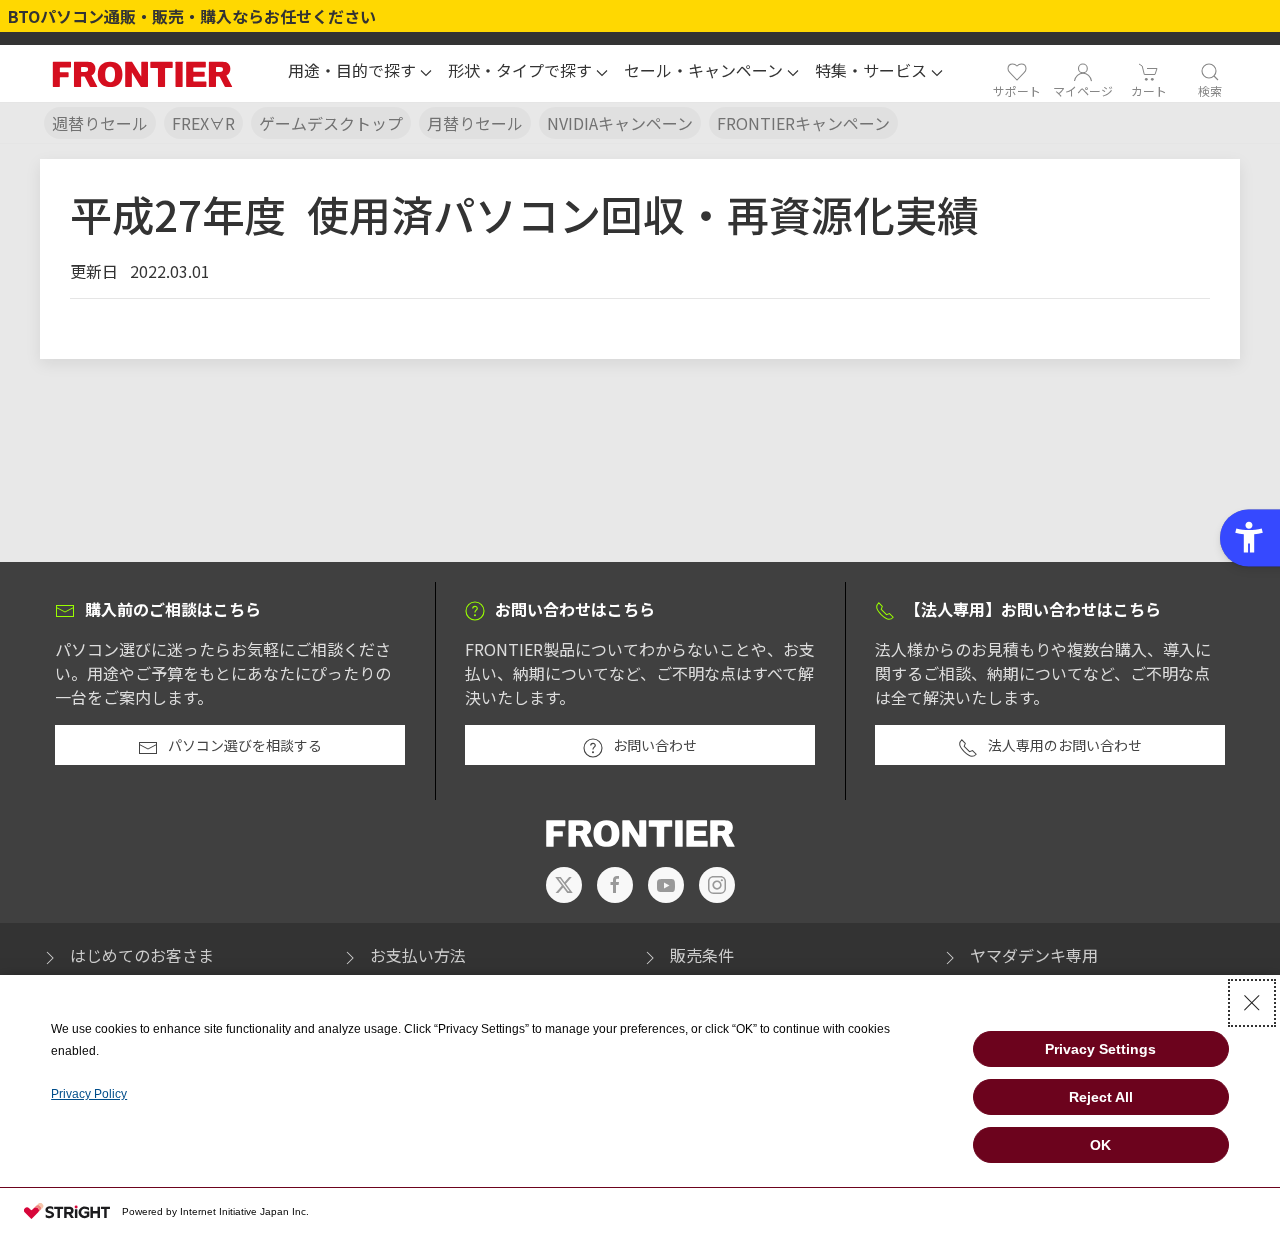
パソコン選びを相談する (245, 745)
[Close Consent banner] (1252, 1003)
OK (1100, 1145)
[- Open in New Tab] (564, 885)
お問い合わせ (655, 745)
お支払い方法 (418, 955)
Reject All (1101, 1097)
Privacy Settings (1100, 1049)
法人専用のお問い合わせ (1065, 745)
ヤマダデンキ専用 (1034, 955)
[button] (360, 73)
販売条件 (702, 955)
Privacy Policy (89, 1094)
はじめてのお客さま (142, 955)
